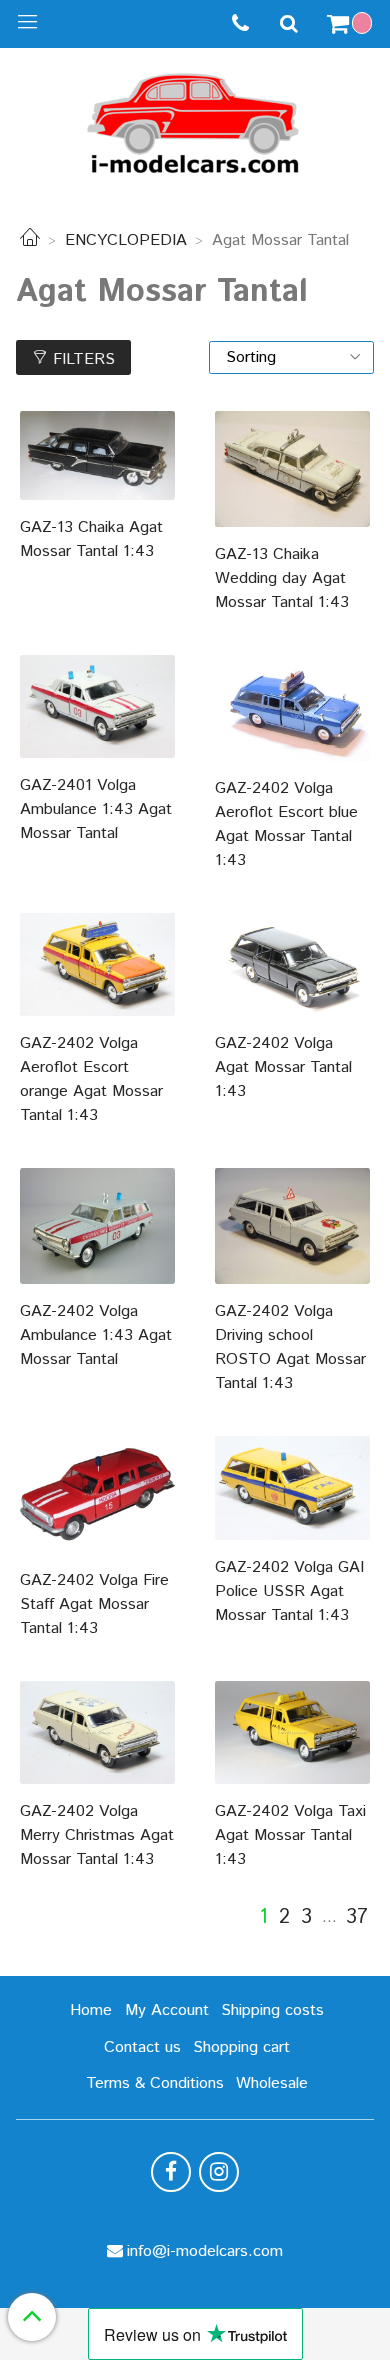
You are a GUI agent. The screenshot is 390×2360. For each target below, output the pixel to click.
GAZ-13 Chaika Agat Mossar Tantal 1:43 (91, 539)
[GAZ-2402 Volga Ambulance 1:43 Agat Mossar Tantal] (97, 1226)
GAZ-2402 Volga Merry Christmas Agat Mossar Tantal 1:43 (97, 1835)
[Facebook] (171, 2172)
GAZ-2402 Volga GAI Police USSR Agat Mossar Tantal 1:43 (289, 1591)
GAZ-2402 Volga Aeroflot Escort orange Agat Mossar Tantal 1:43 (91, 1079)
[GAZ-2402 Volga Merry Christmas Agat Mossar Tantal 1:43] (97, 1732)
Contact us (142, 2047)
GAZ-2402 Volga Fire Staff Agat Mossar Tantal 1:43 (94, 1604)
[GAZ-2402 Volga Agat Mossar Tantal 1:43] (292, 964)
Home (91, 2010)
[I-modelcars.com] (195, 119)
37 (357, 1918)
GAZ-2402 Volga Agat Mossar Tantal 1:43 (283, 1067)
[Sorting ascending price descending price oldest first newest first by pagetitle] (291, 357)
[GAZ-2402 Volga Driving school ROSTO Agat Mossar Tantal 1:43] (292, 1226)
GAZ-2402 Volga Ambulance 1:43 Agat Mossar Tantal (96, 1335)
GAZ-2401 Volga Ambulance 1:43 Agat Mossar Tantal (96, 809)
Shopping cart (241, 2047)
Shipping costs (272, 2010)
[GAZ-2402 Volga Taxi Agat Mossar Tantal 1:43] (292, 1732)
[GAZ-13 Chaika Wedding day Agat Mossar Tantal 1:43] (292, 469)
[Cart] (352, 24)
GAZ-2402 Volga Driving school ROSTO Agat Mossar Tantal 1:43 (290, 1347)
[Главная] (30, 240)
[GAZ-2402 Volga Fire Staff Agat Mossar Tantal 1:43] (97, 1494)
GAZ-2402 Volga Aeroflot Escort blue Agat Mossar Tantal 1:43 (286, 824)
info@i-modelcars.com (205, 2251)
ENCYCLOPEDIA (126, 240)
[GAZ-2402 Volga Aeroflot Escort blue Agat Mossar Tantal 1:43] (292, 708)
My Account (167, 2010)
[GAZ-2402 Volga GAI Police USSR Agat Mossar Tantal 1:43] (292, 1487)
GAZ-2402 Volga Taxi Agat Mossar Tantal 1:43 (290, 1835)
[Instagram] (219, 2172)
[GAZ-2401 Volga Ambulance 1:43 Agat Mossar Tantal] (97, 706)
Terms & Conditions (155, 2083)
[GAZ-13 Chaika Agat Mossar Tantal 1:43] (97, 455)
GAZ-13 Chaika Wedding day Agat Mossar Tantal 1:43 (282, 578)
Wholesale (272, 2083)
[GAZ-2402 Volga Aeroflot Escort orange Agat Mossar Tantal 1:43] (97, 964)
